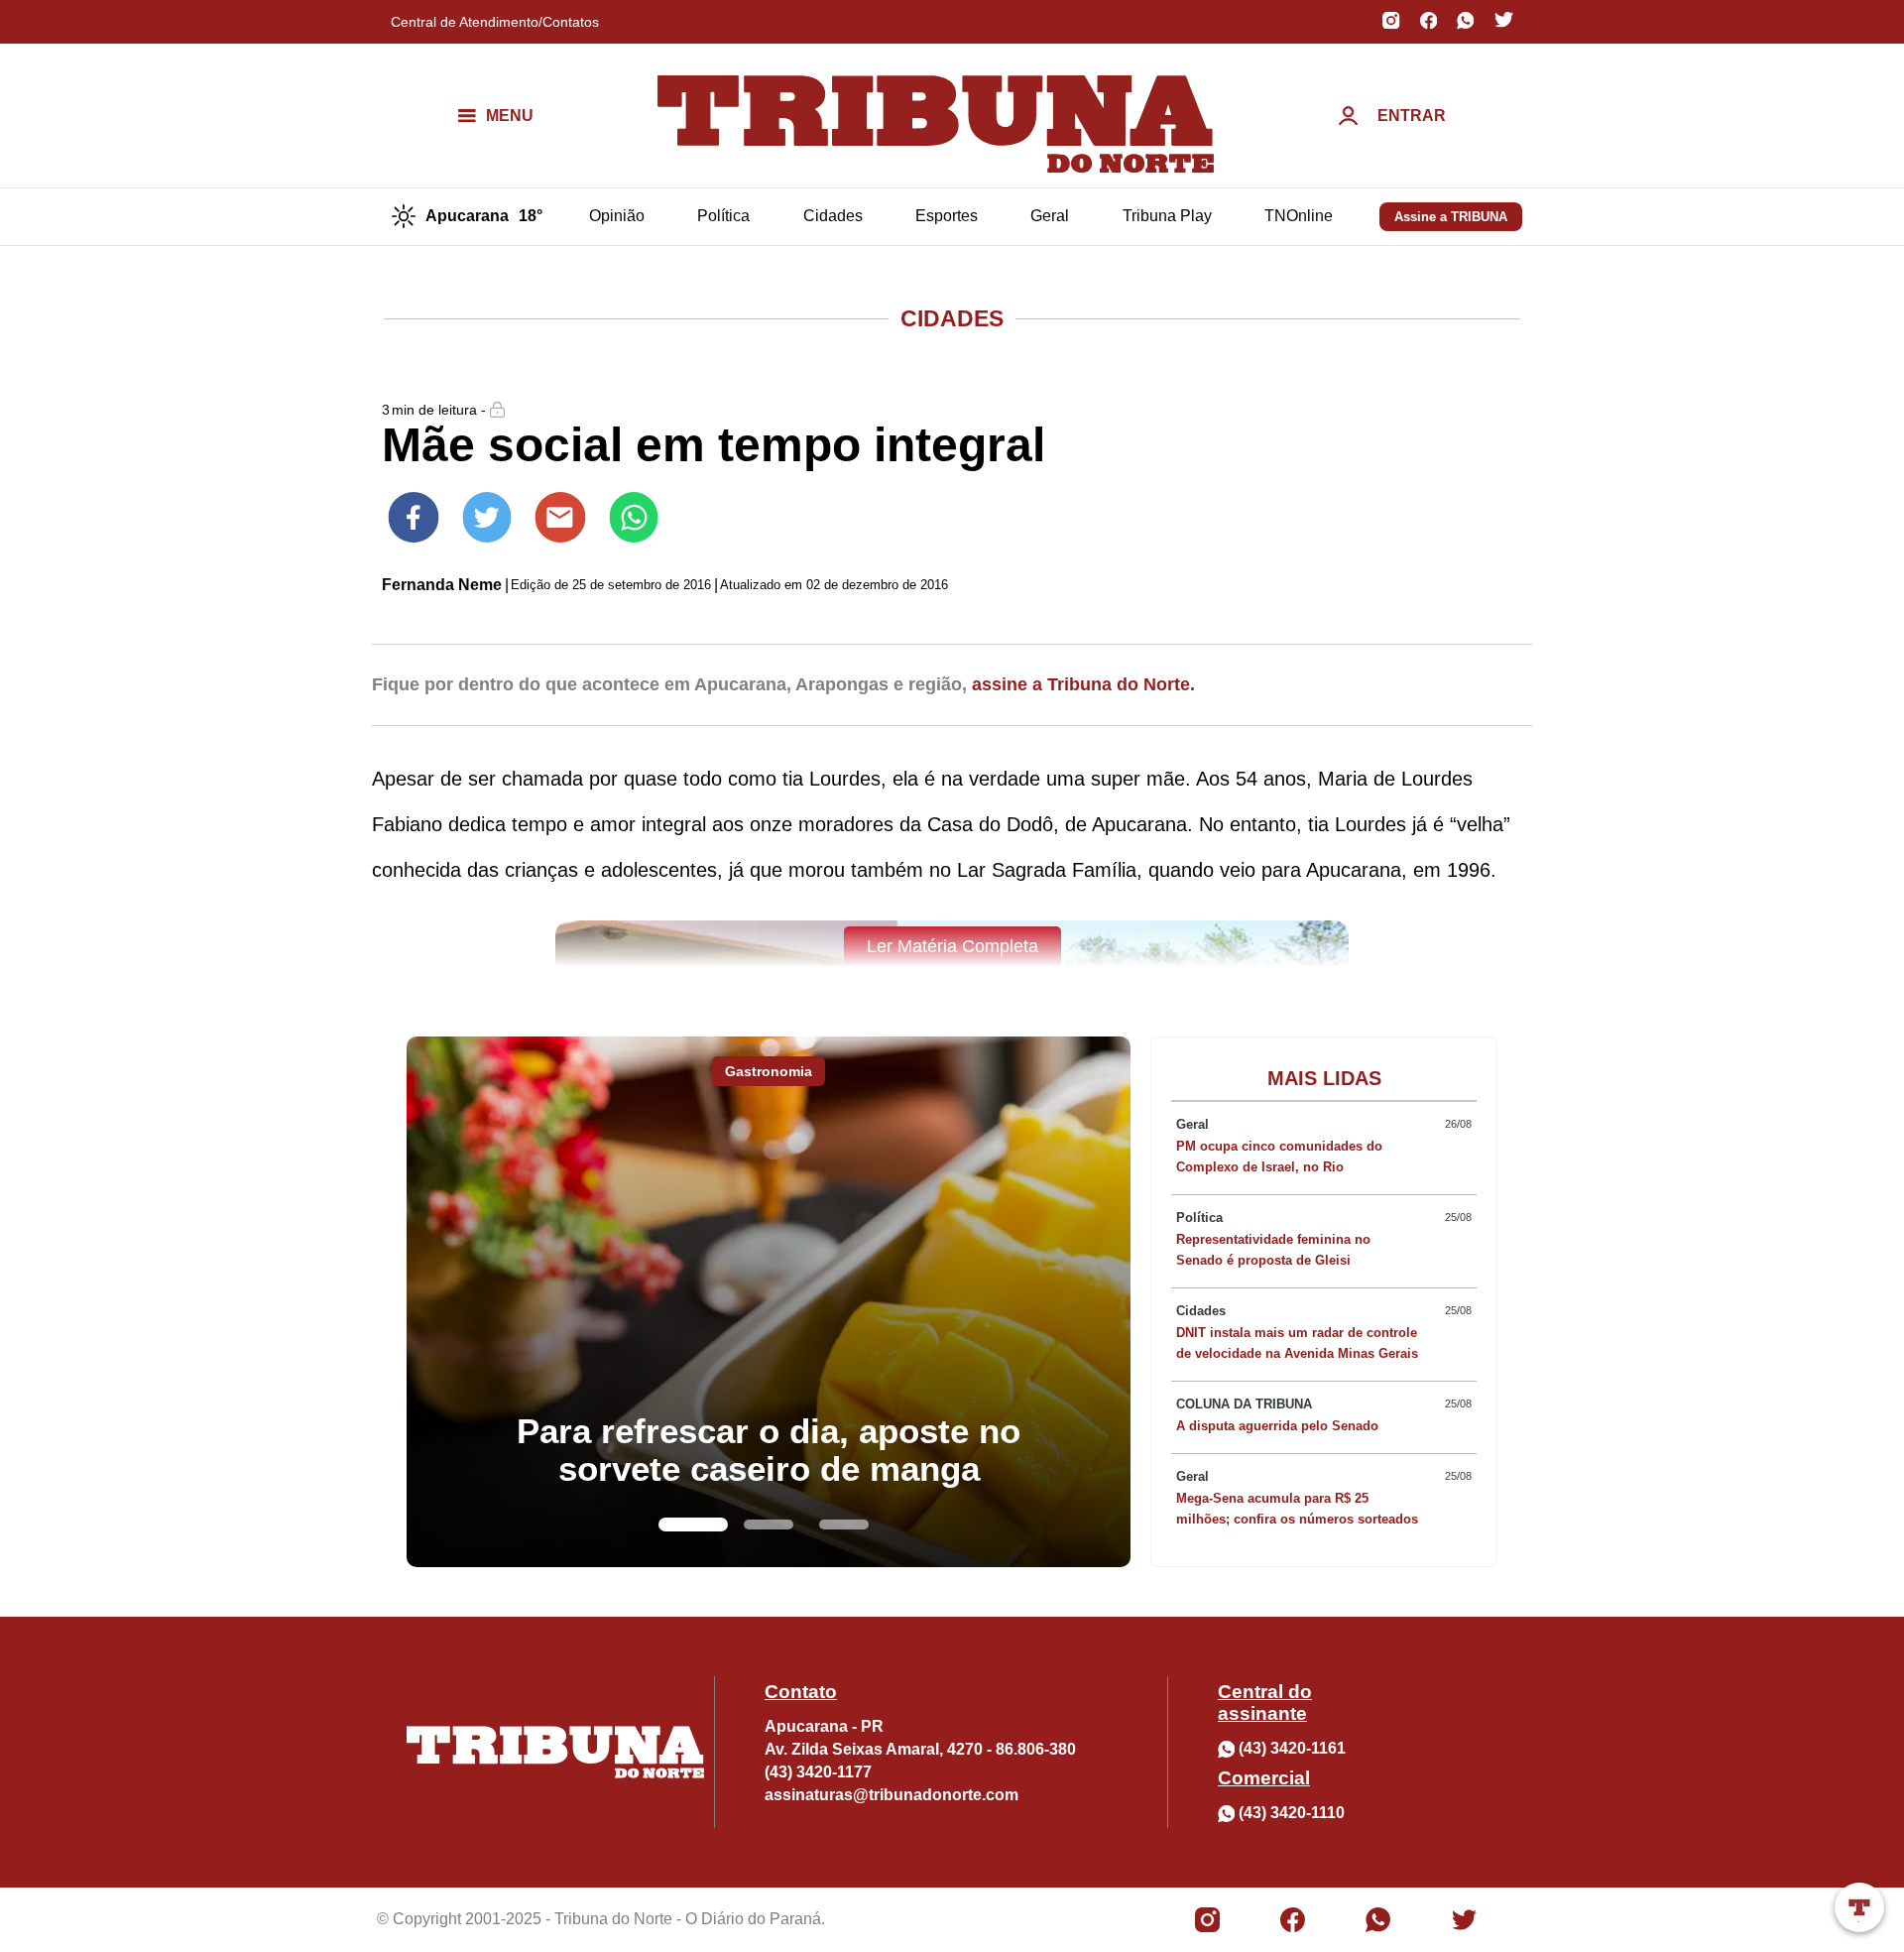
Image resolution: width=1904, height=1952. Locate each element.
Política (723, 216)
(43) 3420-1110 (1292, 1813)
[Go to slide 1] (693, 1525)
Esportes (947, 216)
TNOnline (1299, 216)
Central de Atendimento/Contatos (495, 22)
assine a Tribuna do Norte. (1083, 684)
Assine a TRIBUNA (1451, 217)
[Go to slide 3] (844, 1525)
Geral (1050, 216)
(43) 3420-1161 (1292, 1748)
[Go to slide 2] (769, 1525)
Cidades (833, 216)
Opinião (617, 216)
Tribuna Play (1167, 216)
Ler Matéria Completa (952, 946)
